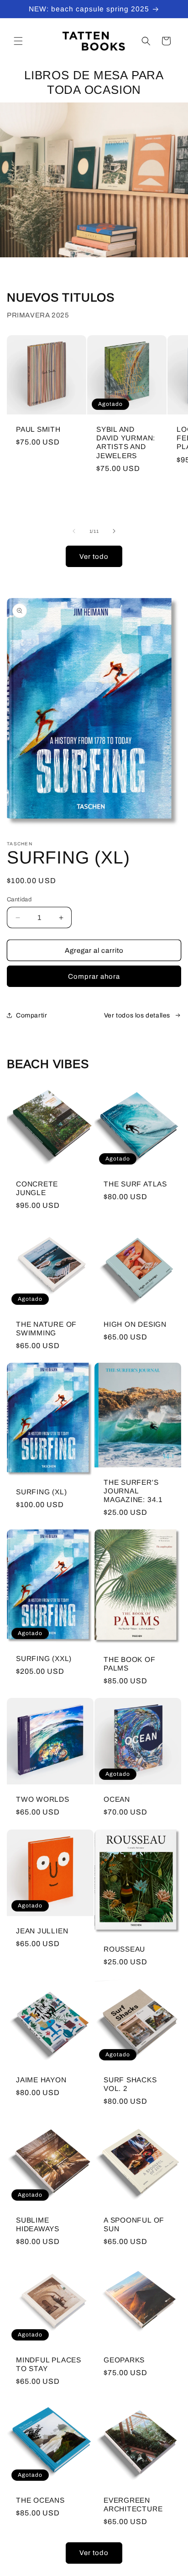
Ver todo (94, 557)
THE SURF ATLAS (135, 1184)
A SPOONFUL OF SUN (134, 2224)
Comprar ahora (94, 976)
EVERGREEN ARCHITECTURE (133, 2504)
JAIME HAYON (41, 2080)
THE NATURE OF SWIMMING (46, 1329)
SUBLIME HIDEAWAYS (38, 2224)
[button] (18, 41)
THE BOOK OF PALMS (130, 1664)
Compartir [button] (31, 1015)
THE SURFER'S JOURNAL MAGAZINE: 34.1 (133, 1491)
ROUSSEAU (124, 1949)
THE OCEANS (40, 2500)
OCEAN (117, 1799)
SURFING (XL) (41, 1492)
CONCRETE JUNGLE (37, 1188)
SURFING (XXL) (44, 1659)
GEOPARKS (124, 2360)
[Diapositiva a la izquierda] (74, 531)
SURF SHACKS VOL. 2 (130, 2084)
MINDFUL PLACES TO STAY (49, 2364)
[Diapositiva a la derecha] (114, 531)
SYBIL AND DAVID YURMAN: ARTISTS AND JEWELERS (126, 442)
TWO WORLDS (43, 1799)
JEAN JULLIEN (42, 1931)
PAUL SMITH (38, 429)
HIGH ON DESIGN (135, 1324)
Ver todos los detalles (137, 1015)
